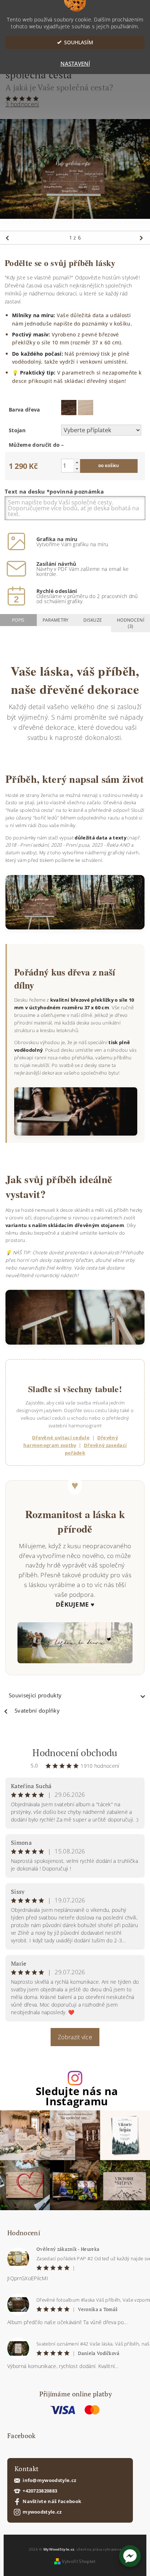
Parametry (56, 620)
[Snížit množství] (77, 469)
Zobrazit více (75, 2037)
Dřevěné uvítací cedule (61, 1438)
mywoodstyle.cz (42, 2512)
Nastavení (75, 64)
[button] (130, 2556)
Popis (18, 620)
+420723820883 (40, 2491)
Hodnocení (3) (131, 623)
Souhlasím (79, 42)
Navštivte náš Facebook (52, 2501)
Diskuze (93, 620)
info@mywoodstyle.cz (49, 2480)
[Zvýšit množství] (77, 462)
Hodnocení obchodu (75, 1753)
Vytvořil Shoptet (79, 2561)
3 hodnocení (22, 104)
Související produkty (35, 1695)
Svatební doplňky (37, 1710)
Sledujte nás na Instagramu (77, 2097)
